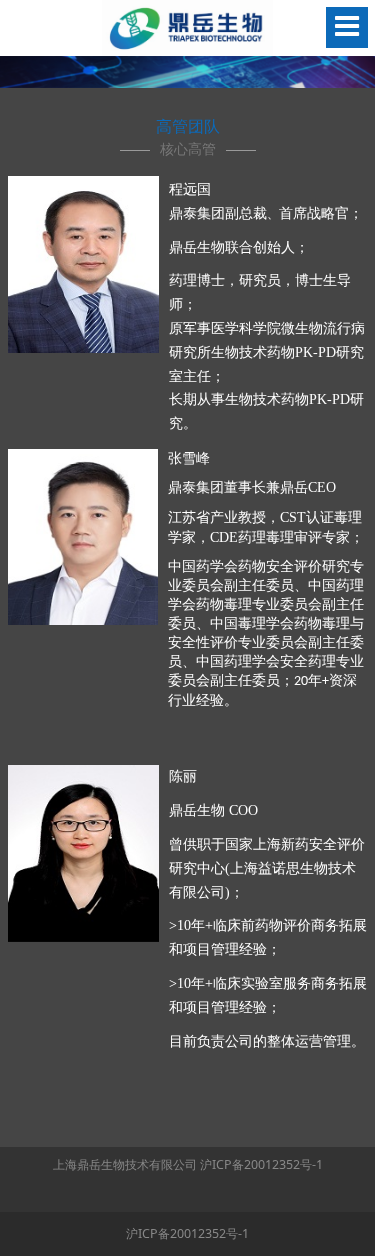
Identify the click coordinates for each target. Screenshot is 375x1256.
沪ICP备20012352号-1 (261, 1164)
